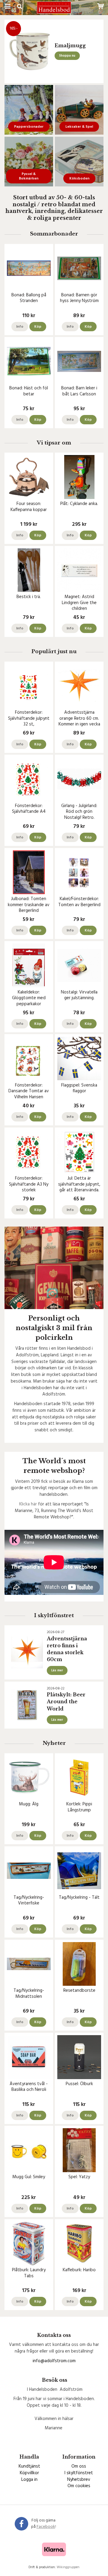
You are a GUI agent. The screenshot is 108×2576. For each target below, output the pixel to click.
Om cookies (79, 2486)
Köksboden (79, 179)
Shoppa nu (67, 56)
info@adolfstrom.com (54, 2361)
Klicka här (28, 1504)
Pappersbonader (29, 127)
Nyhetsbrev (79, 2480)
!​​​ (46, 2527)
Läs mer (57, 1670)
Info (20, 327)
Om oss (79, 2466)
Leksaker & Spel (79, 127)
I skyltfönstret (79, 2473)
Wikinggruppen (68, 2567)
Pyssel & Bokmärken (29, 176)
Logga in (29, 2480)
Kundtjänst (29, 2466)
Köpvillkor (29, 2473)
